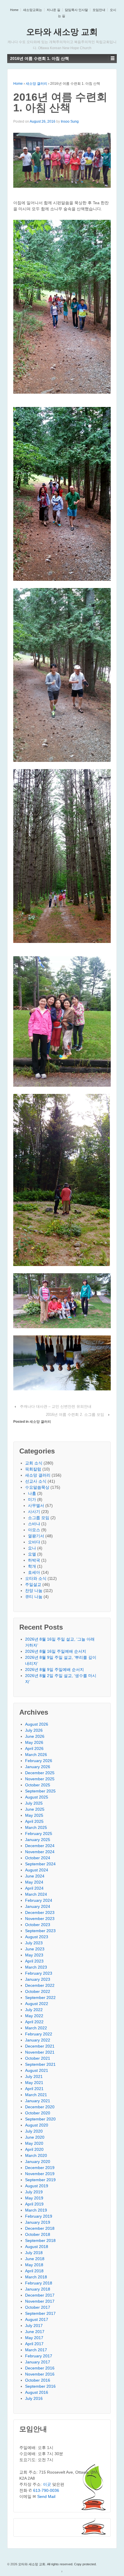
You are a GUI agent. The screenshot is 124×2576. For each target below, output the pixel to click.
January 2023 (38, 1979)
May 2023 (34, 1955)
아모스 (34, 1530)
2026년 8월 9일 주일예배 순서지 (55, 1670)
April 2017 (34, 2344)
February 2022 (39, 2034)
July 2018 (34, 2253)
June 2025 (35, 1809)
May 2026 (34, 1742)
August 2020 (37, 2125)
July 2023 (34, 1943)
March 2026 (36, 1755)
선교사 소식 (36, 1481)
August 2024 (37, 1870)
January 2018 (38, 2289)
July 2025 (34, 1803)
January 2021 (38, 2101)
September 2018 (40, 2240)
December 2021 (40, 2046)
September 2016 (40, 2386)
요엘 (32, 1554)
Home (14, 10)
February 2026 (39, 1761)
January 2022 (38, 2040)
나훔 (32, 1493)
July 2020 (34, 2131)
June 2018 (35, 2259)
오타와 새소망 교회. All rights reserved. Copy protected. (57, 2564)
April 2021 (34, 2089)
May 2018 (34, 2265)
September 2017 (40, 2313)
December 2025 (40, 1773)
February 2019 (39, 2216)
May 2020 (34, 2143)
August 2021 (37, 2070)
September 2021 (40, 2064)
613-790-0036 (46, 2490)
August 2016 (37, 2392)
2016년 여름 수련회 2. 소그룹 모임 (75, 1415)
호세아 (34, 1572)
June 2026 (35, 1736)
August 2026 (37, 1724)
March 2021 (36, 2095)
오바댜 (34, 1542)
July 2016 (34, 2398)
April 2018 (34, 2271)
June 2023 (35, 1949)
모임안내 (99, 10)
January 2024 (38, 1906)
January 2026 (38, 1767)
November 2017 (40, 2301)
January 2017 (38, 2362)
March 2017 (36, 2350)
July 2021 (34, 2076)
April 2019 (34, 2204)
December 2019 (40, 2168)
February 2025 (39, 1834)
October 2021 (38, 2058)
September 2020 (40, 2119)
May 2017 (34, 2338)
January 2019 (38, 2222)
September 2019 (40, 2180)
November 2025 (40, 1779)
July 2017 (34, 2326)
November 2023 (40, 1919)
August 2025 (37, 1797)
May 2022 (34, 2016)
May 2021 (34, 2083)
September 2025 (40, 1791)
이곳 (47, 2484)
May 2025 (34, 1815)
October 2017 (38, 2307)
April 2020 (34, 2149)
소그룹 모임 (39, 1518)
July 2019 (34, 2192)
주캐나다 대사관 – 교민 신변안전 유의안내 (56, 1406)
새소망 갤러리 (36, 84)
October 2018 (38, 2234)
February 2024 (39, 1900)
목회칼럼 (33, 1469)
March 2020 (36, 2155)
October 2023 (38, 1925)
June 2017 (35, 2332)
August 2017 (37, 2319)
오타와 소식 (36, 1578)
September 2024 (40, 1864)
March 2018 (36, 2277)
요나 (32, 1548)
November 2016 (40, 2374)
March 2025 (36, 1827)
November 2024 (40, 1852)
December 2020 (40, 2107)
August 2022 (37, 2004)
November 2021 (40, 2052)
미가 (32, 1499)
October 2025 (38, 1785)
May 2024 (34, 1882)
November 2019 (40, 2174)
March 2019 (36, 2210)
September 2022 (40, 1998)
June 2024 (35, 1876)
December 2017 (40, 2295)
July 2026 (34, 1730)
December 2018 (40, 2228)
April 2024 (34, 1888)
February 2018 (39, 2283)
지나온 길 (53, 10)
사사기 (34, 1512)
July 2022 (34, 2010)
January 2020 (38, 2162)
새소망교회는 (33, 10)
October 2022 (38, 1991)
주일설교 (33, 1584)
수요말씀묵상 (37, 1487)
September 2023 (40, 1931)
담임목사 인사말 (76, 10)
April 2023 (34, 1961)
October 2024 (38, 1858)
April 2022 (34, 2022)
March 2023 (36, 1967)
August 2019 (37, 2186)
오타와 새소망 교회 (62, 32)
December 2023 (40, 1912)
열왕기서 (36, 1536)
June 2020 (35, 2137)
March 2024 (36, 1894)
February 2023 (39, 1973)
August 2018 (37, 2247)
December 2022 (40, 1985)
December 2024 (40, 1846)
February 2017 (39, 2356)
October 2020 (38, 2113)
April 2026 (34, 1748)
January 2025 (38, 1840)
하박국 (34, 1560)
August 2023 (37, 1937)
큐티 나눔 (34, 1597)
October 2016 (38, 2380)
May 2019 (34, 2198)
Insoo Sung (70, 121)
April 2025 (34, 1821)
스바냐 (34, 1524)
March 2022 (36, 2028)
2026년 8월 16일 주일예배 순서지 (56, 1651)
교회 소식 (34, 1463)
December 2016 (40, 2368)
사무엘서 (36, 1506)
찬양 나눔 (34, 1591)
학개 (32, 1566)
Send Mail (46, 2496)
